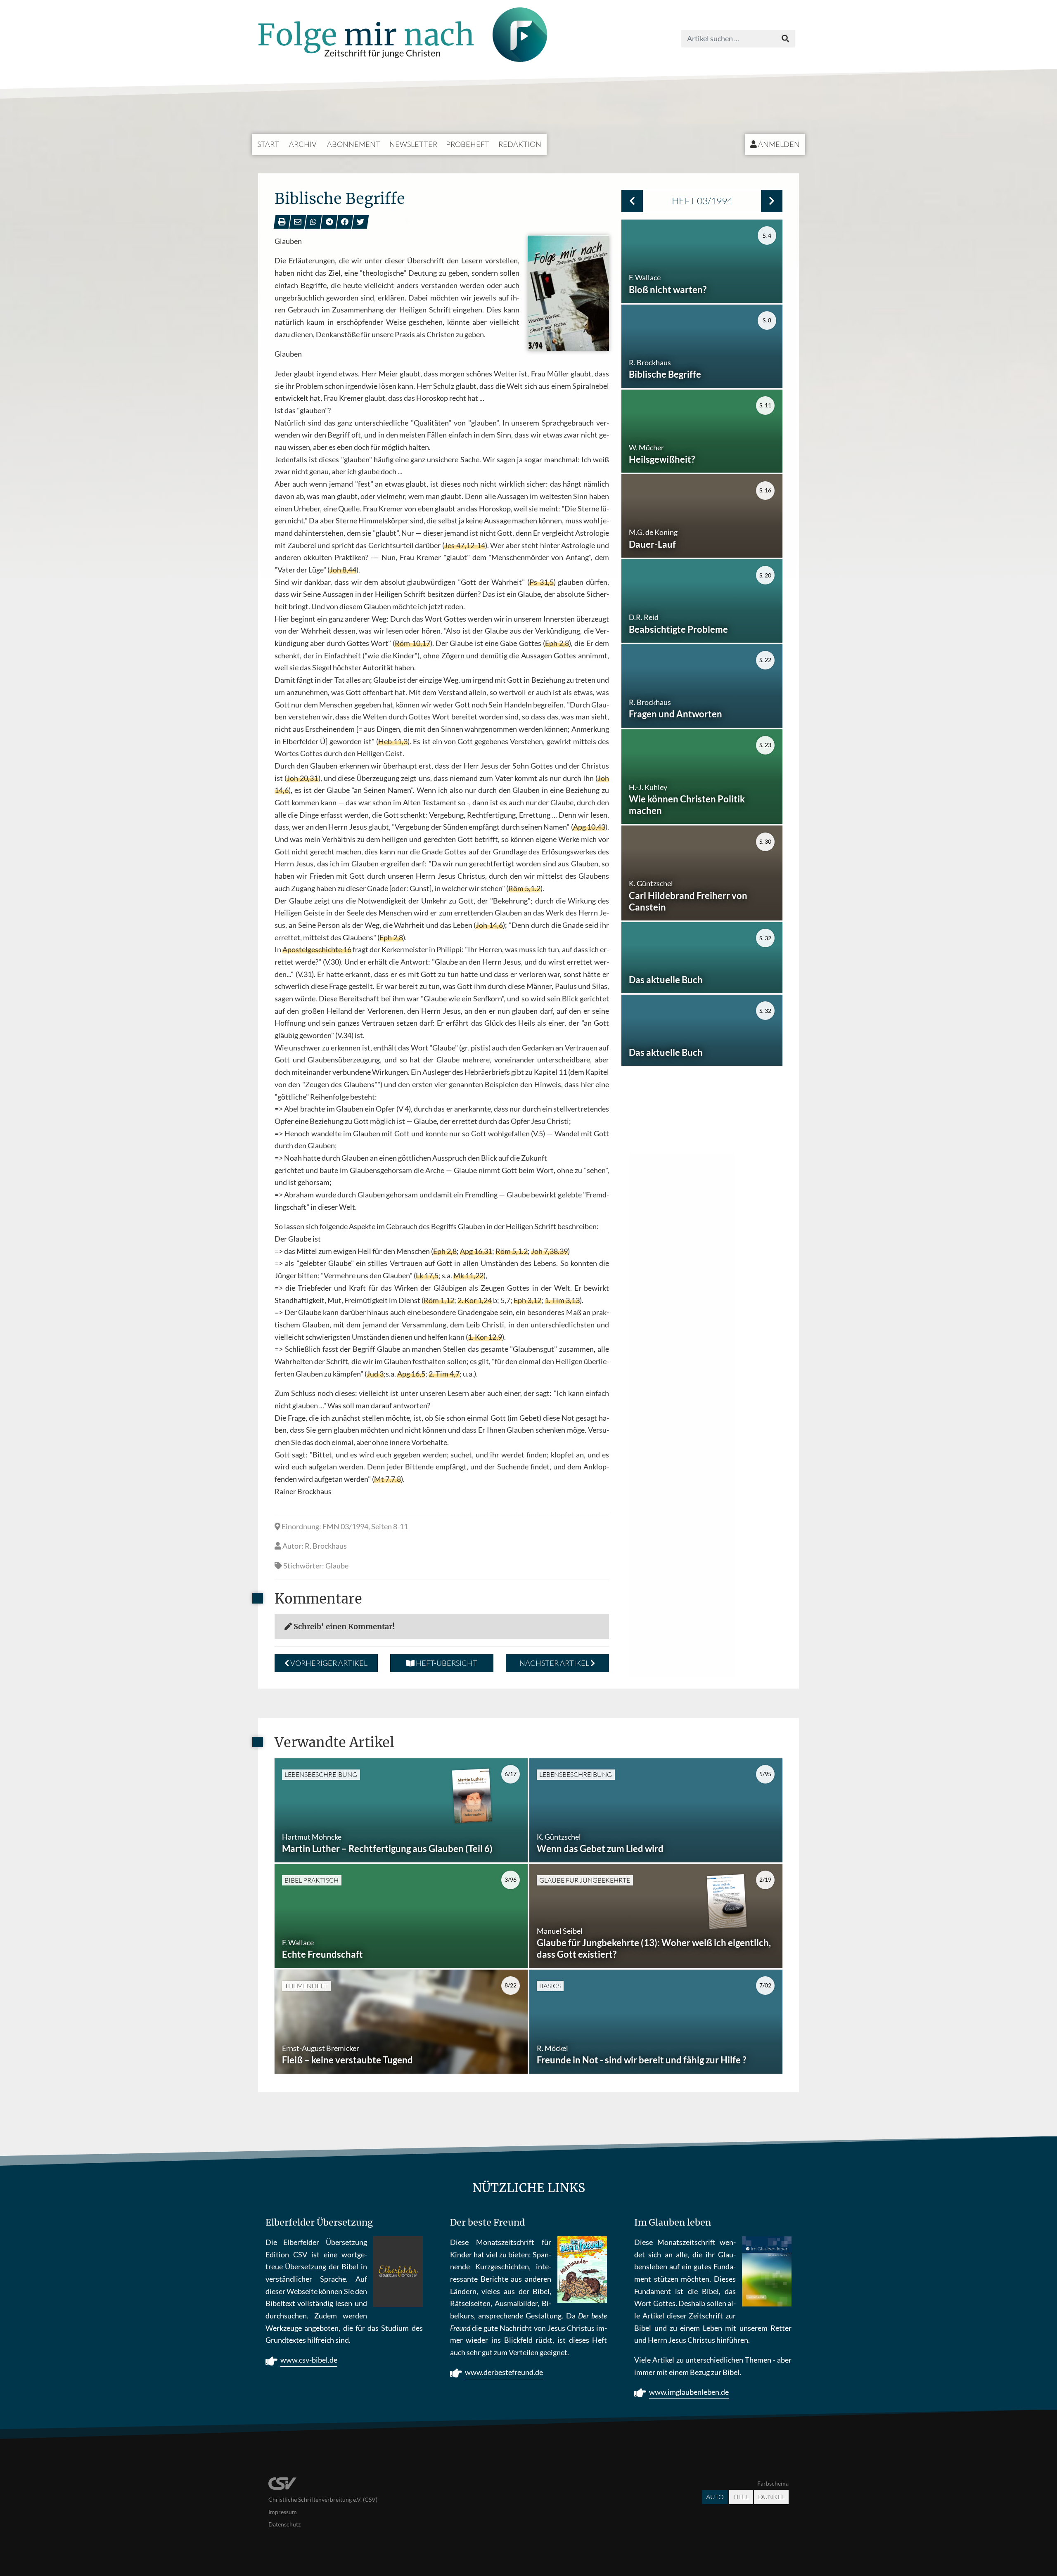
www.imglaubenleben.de (689, 2392)
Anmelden (778, 144)
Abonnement (354, 144)
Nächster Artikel (555, 1663)
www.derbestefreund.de (504, 2372)
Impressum (283, 2512)
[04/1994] (772, 201)
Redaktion (520, 144)
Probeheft (468, 144)
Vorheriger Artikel (328, 1663)
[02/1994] (632, 201)
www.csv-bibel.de (309, 2360)
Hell (741, 2497)
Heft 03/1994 (702, 201)
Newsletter (413, 144)
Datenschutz (284, 2524)
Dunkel (771, 2497)
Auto (715, 2497)
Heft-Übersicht (446, 1663)
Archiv (303, 144)
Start (268, 144)
